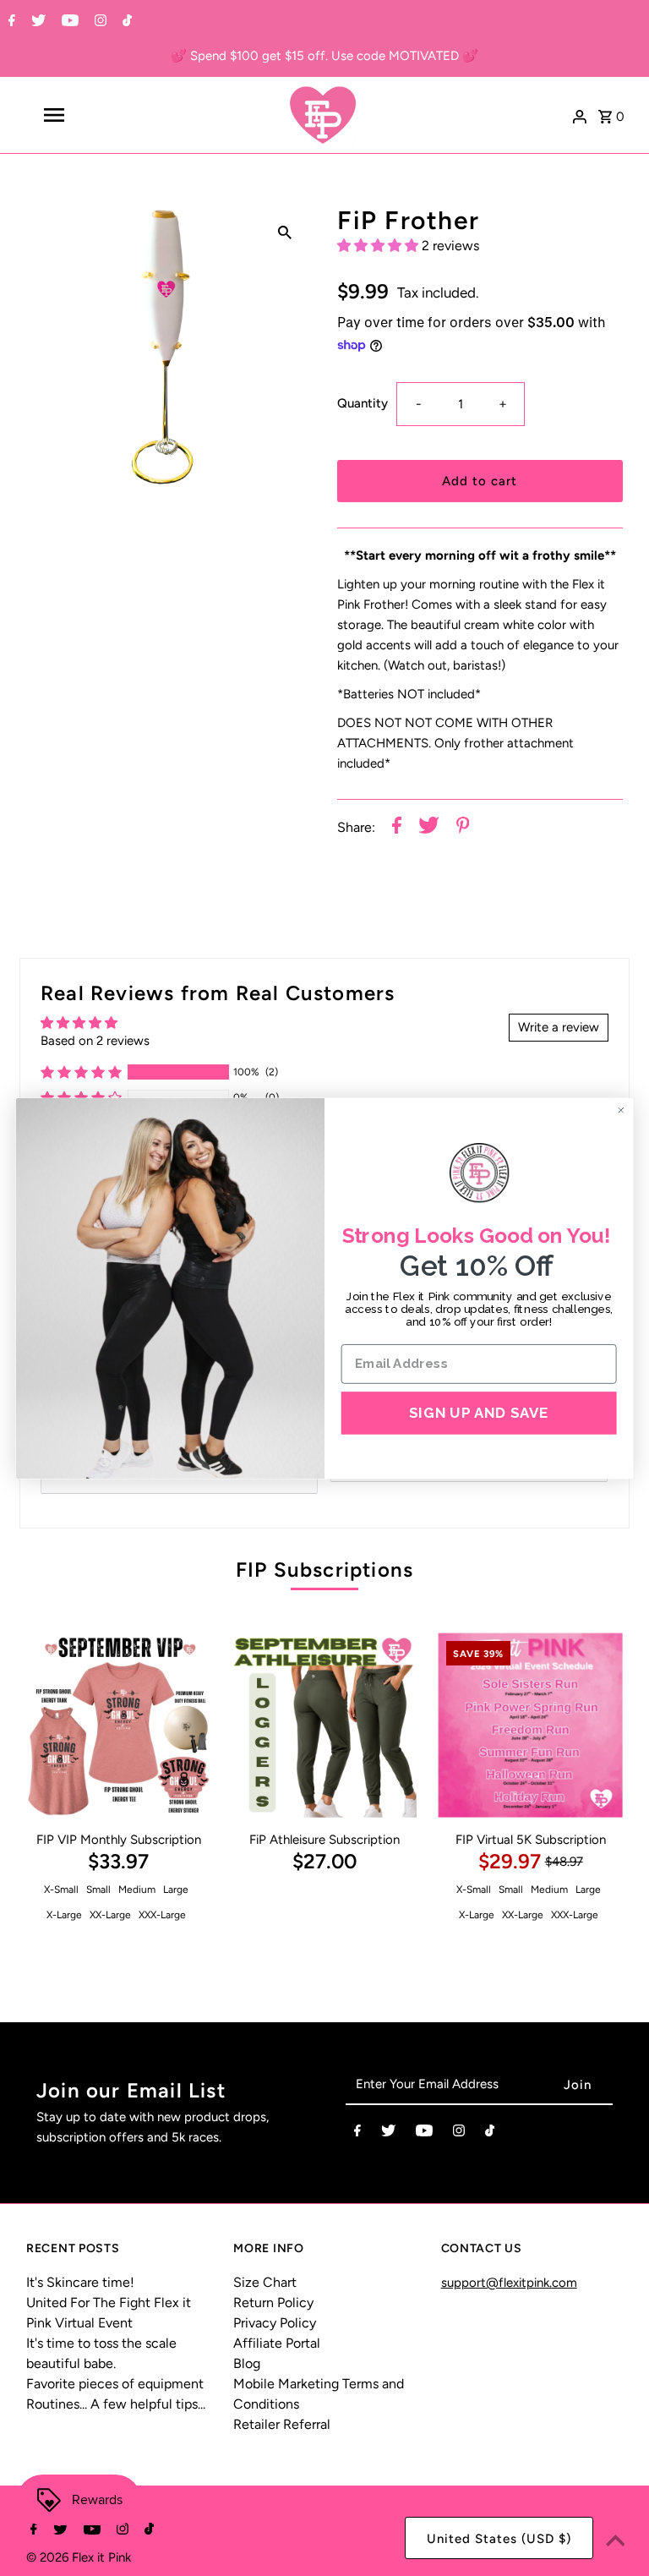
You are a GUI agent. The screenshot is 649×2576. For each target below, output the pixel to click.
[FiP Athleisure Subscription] (325, 1725)
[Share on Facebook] (397, 828)
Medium (137, 1890)
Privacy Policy (275, 2323)
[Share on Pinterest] (463, 828)
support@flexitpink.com (509, 2283)
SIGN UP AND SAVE (479, 1412)
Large (176, 1890)
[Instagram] (98, 22)
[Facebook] (10, 22)
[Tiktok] (125, 22)
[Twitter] (36, 22)
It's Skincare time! (80, 2282)
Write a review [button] (559, 1027)
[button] (379, 246)
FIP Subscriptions (324, 1570)
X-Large (64, 1915)
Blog (247, 2363)
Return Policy (273, 2303)
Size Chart (265, 2282)
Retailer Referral (282, 2424)
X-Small (61, 1890)
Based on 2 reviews (95, 1041)
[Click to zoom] (285, 232)
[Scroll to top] (615, 2542)
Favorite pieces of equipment (115, 2384)
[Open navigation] (83, 115)
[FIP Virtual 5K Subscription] (530, 1725)
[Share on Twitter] (429, 828)
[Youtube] (68, 22)
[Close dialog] (621, 1110)
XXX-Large (162, 1915)
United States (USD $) (499, 2539)
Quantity (363, 403)
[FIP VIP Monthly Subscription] (119, 1725)
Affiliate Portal (277, 2343)
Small (98, 1890)
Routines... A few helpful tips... (116, 2404)
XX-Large (110, 1915)
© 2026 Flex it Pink (79, 2557)
